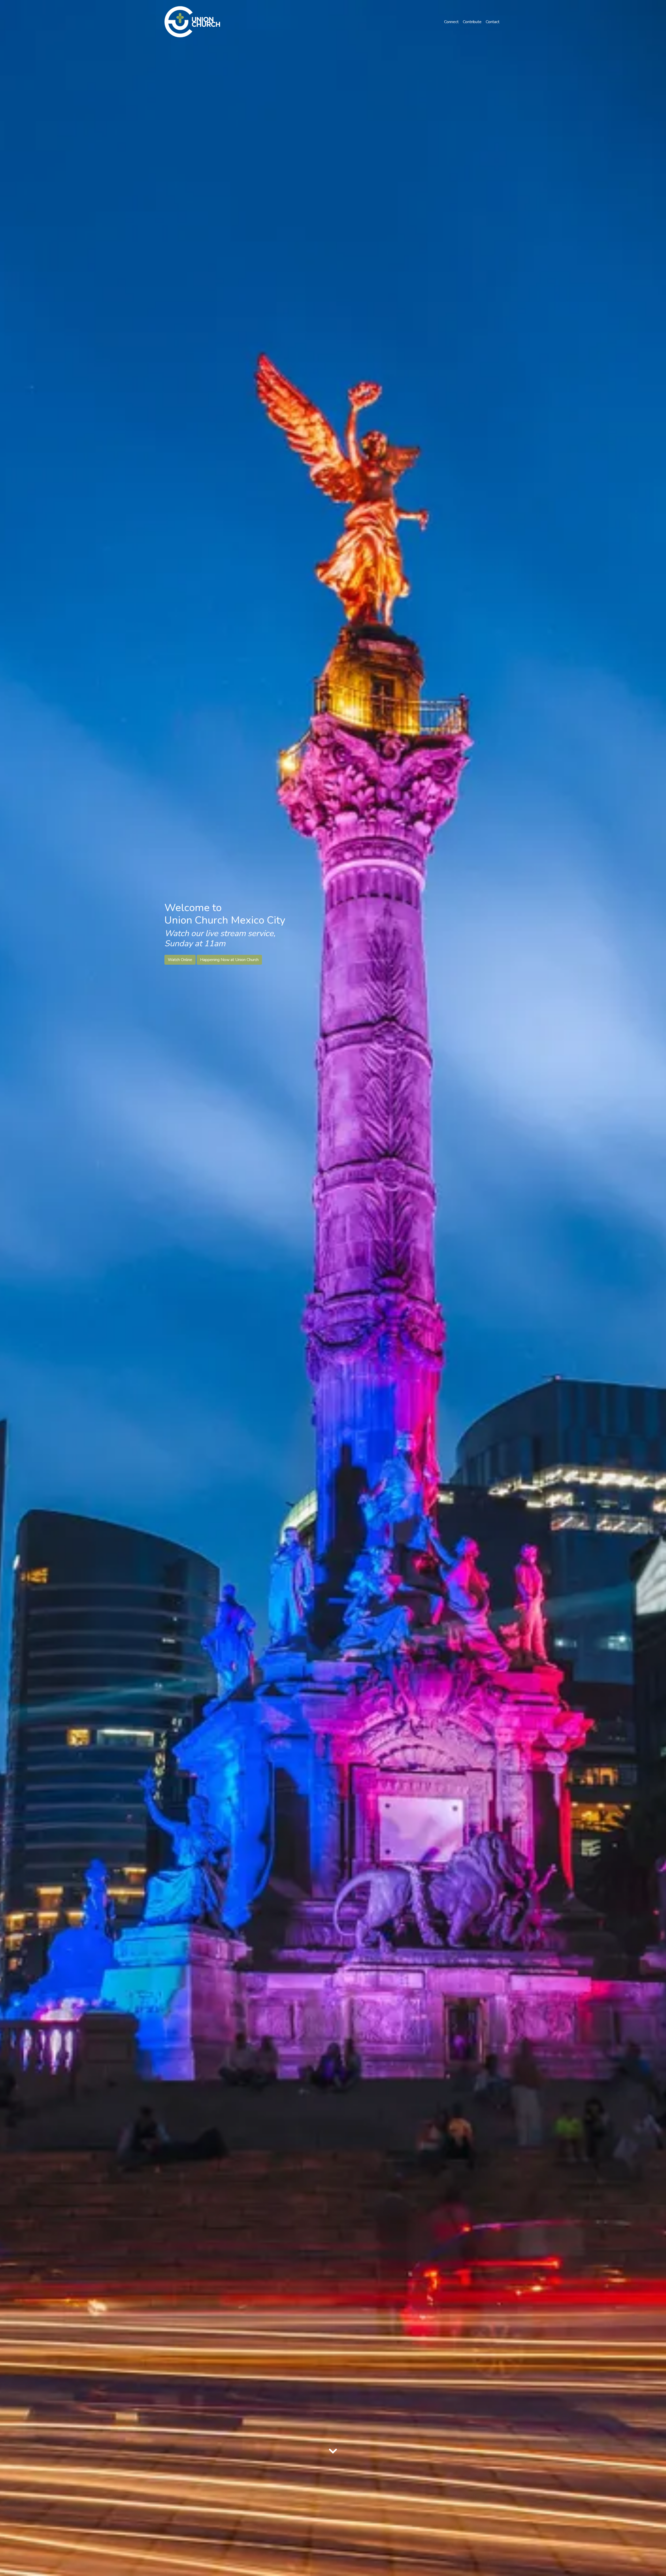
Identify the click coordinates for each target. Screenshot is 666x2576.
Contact (493, 22)
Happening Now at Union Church (229, 960)
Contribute (472, 22)
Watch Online (180, 960)
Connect (451, 22)
